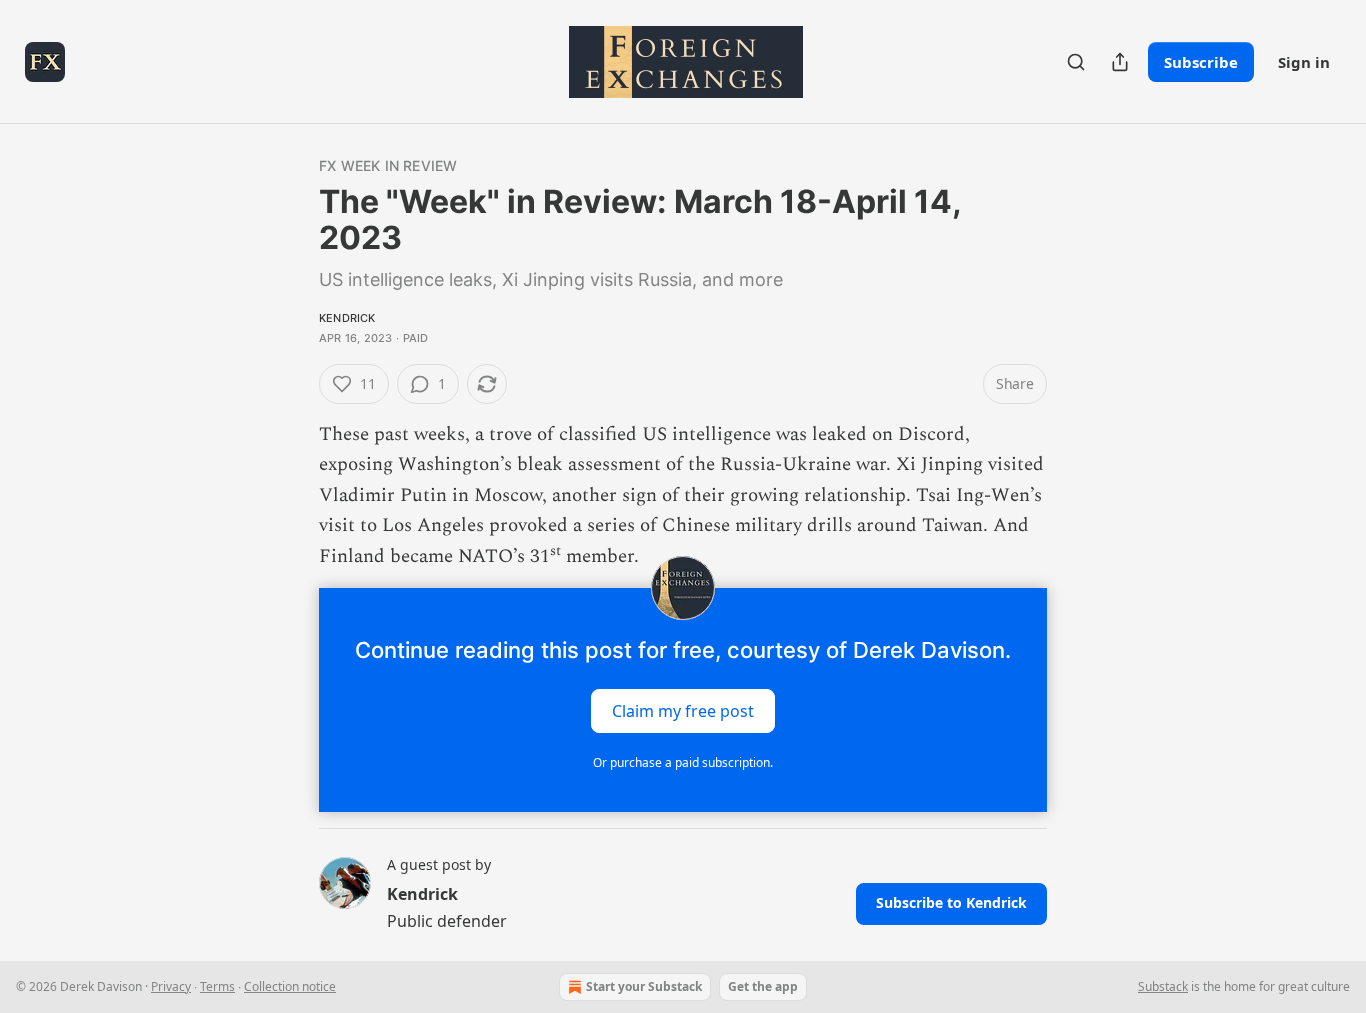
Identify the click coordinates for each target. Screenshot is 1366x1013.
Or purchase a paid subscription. (683, 762)
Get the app (763, 986)
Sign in (1304, 62)
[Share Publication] (1120, 62)
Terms (217, 986)
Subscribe (1201, 62)
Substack (1163, 986)
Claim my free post (683, 711)
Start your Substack (644, 986)
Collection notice (290, 986)
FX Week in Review (388, 165)
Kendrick (347, 318)
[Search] (1076, 62)
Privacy (171, 986)
